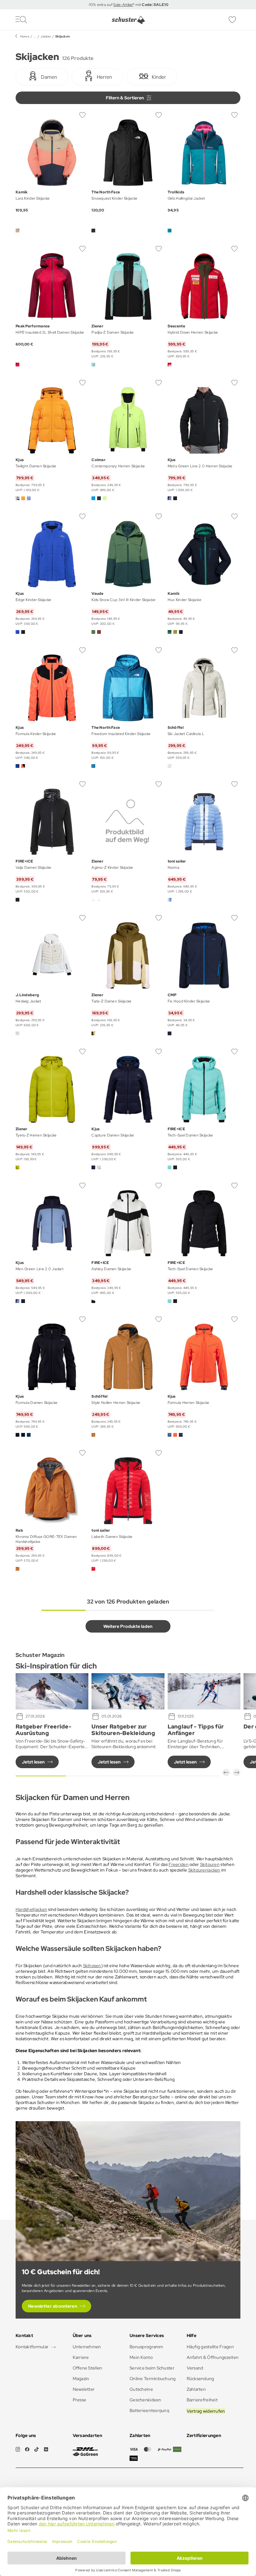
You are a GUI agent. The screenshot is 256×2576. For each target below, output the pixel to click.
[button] (226, 1773)
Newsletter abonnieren (53, 2306)
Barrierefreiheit (202, 2400)
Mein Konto (141, 2357)
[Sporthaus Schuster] (128, 20)
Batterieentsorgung (149, 2410)
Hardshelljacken (31, 1909)
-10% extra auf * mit (128, 5)
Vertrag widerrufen (206, 2411)
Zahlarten (196, 2389)
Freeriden (179, 1864)
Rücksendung (200, 2379)
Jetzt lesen (33, 1762)
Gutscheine (141, 2389)
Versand (195, 2368)
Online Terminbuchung (153, 2379)
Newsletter (84, 2389)
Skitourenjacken (204, 1870)
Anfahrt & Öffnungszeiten (213, 2357)
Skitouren (210, 1864)
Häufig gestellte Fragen (210, 2347)
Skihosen (92, 1966)
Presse (80, 2400)
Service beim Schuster (152, 2368)
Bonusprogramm (146, 2347)
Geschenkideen (145, 2400)
